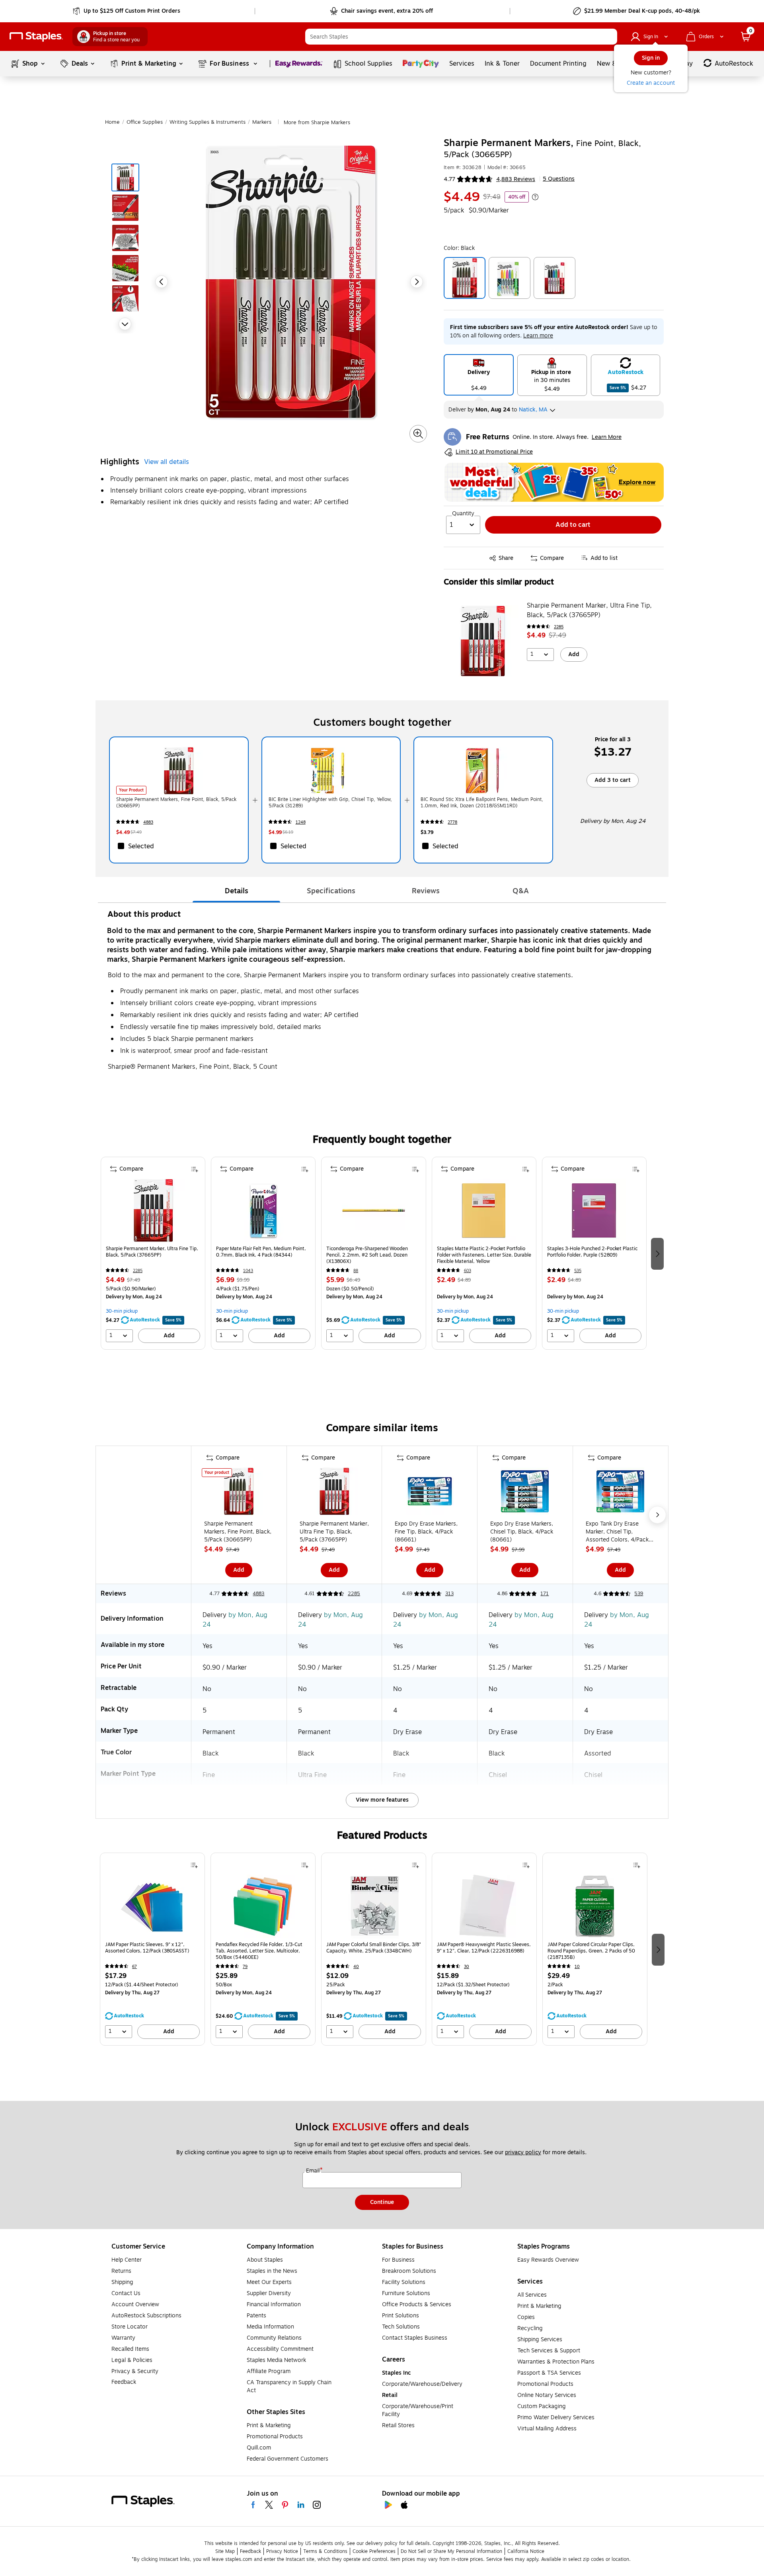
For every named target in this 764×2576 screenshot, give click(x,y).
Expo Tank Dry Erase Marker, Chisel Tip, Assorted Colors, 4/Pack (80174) (617, 1532)
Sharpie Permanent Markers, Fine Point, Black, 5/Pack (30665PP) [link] (176, 803)
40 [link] (356, 1967)
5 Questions (559, 179)
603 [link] (468, 1271)
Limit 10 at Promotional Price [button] (494, 452)
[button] (609, 37)
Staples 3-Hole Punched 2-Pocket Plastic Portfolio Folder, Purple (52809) (592, 1252)
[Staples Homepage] (36, 37)
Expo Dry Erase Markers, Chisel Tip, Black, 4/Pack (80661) (522, 1532)
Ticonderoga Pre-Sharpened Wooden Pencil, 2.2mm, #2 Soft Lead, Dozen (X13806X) (367, 1255)
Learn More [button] (607, 437)
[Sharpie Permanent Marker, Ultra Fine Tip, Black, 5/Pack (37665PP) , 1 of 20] (153, 1210)
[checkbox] (179, 846)
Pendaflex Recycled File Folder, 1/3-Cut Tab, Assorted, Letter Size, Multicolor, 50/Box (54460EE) (259, 1951)
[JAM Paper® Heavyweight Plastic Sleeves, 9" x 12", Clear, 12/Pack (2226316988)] (484, 1906)
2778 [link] (452, 822)
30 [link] (467, 1967)
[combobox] (461, 37)
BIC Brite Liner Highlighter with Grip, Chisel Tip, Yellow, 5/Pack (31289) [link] (330, 803)
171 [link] (545, 1594)
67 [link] (134, 1967)
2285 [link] (559, 627)
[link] (127, 11)
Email (314, 2171)
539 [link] (639, 1594)
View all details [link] (167, 462)
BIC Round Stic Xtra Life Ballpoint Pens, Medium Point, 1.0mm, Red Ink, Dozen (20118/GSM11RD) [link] (482, 803)
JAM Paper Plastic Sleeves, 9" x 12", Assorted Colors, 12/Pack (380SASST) (147, 1948)
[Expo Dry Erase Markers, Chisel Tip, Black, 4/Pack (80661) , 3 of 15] (525, 1493)
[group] (153, 1253)
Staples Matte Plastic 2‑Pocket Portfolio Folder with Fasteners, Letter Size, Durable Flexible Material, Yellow (484, 1255)
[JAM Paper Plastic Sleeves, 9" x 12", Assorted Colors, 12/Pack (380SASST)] (152, 1906)
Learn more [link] (538, 336)
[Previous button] (162, 282)
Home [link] (112, 122)
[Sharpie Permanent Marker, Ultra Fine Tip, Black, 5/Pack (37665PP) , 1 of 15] (334, 1493)
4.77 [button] (449, 179)
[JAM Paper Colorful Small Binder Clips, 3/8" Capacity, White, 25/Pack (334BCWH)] (374, 1906)
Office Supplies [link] (145, 122)
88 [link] (356, 1271)
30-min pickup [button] (122, 1311)
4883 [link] (148, 822)
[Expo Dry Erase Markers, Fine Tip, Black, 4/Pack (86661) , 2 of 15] (430, 1493)
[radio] (479, 375)
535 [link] (578, 1271)
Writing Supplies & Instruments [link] (208, 122)
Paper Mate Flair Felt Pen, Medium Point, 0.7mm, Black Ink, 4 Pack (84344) (261, 1252)
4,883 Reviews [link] (516, 179)
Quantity (463, 514)
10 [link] (577, 1967)
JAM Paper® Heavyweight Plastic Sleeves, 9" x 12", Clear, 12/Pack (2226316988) (484, 1948)
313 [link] (449, 1594)
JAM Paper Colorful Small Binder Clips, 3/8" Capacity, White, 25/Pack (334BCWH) (374, 1948)
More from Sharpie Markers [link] (317, 123)
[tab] (236, 891)
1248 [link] (301, 822)
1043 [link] (248, 1271)
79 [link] (245, 1967)
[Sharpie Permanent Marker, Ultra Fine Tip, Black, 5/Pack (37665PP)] (483, 641)
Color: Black (459, 248)
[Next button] (125, 324)
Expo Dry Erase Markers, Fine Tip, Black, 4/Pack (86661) (426, 1532)
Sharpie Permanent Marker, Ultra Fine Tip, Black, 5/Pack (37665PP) (589, 610)
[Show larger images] (418, 434)
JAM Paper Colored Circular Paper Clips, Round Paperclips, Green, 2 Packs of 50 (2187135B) (591, 1951)
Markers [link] (262, 122)
